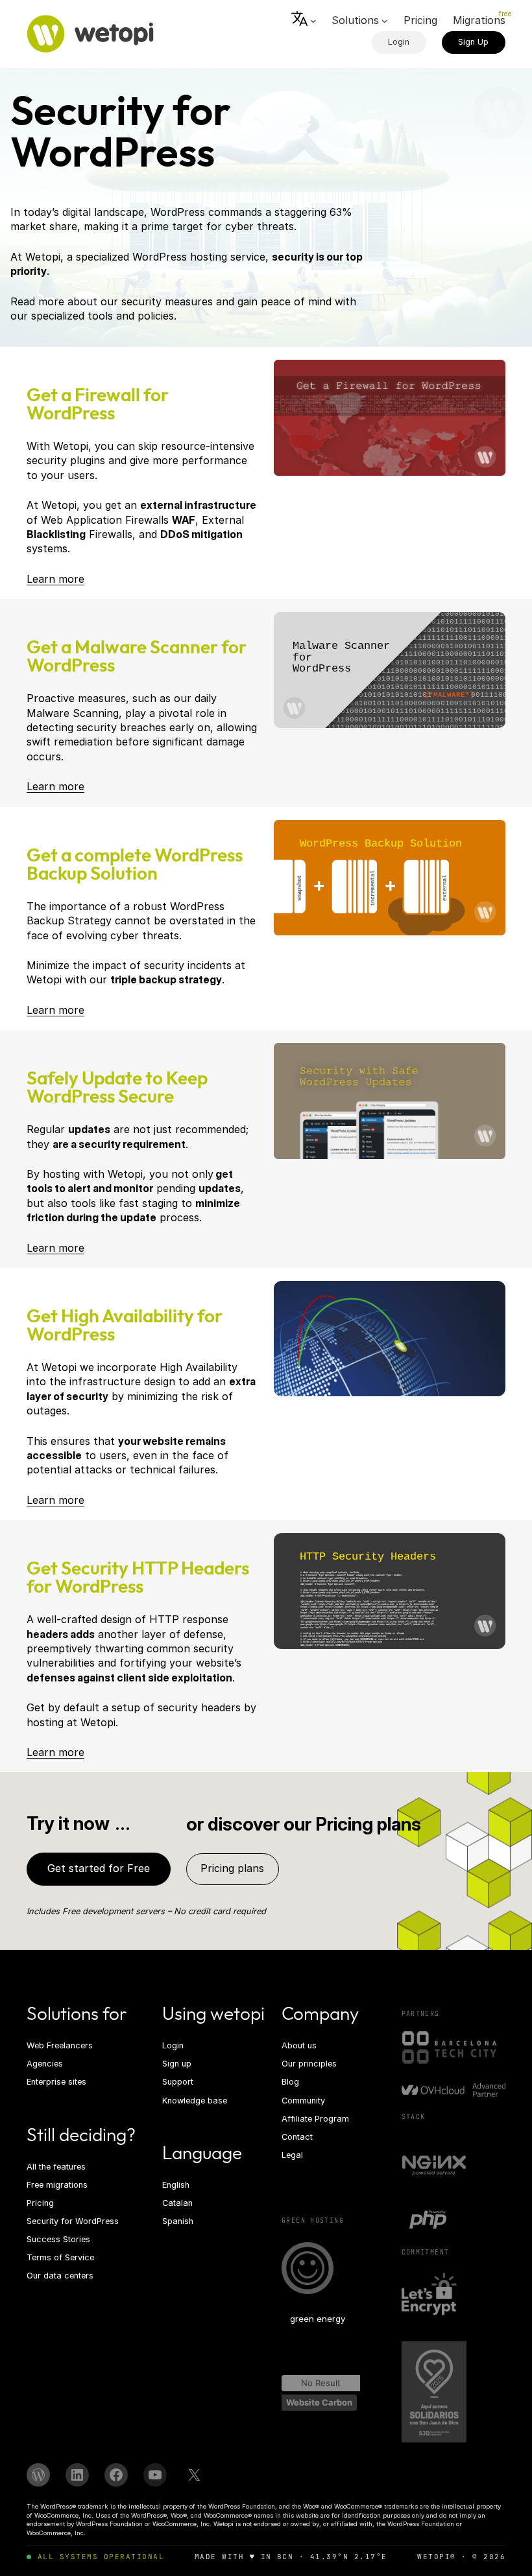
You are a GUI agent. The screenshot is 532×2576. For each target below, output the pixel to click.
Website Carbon (319, 2402)
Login (399, 42)
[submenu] (304, 21)
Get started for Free (99, 1868)
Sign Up (473, 42)
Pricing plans (232, 1868)
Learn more (55, 579)
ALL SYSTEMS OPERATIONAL (101, 2557)
